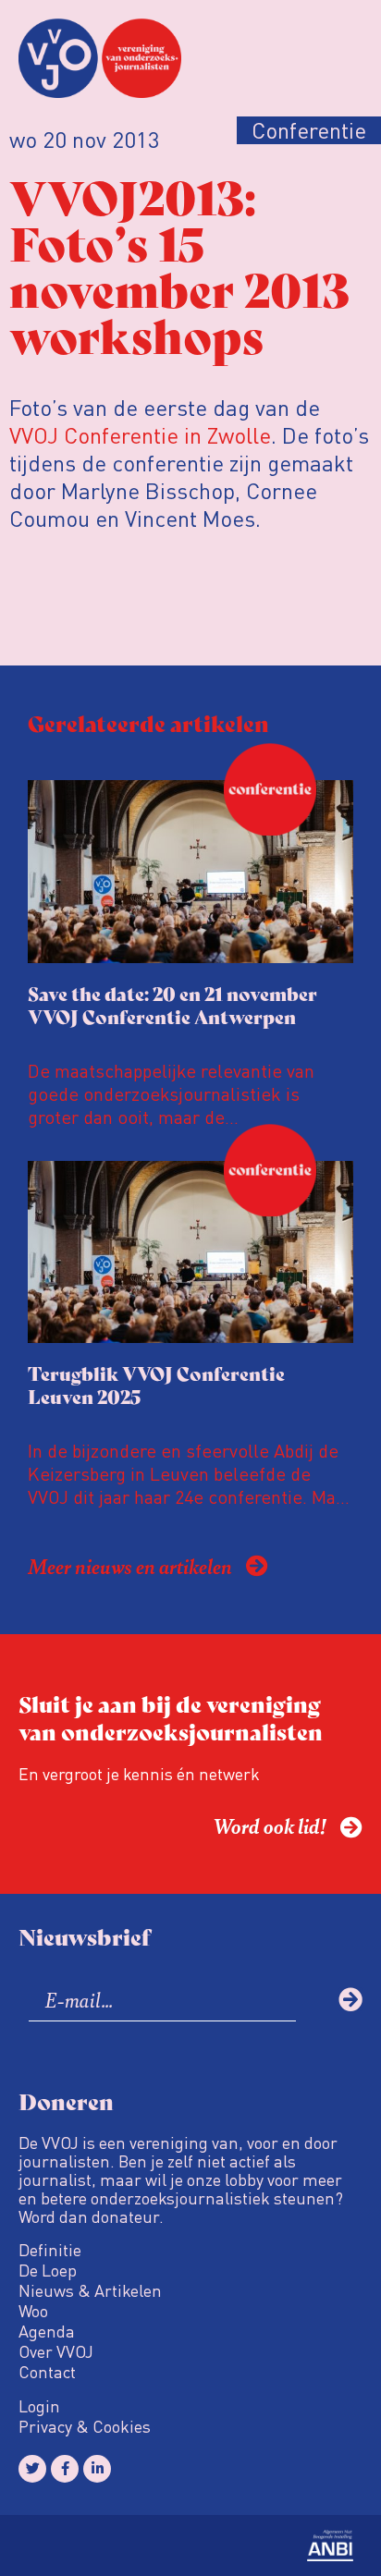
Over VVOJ (56, 2351)
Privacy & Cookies (85, 2426)
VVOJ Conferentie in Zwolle (140, 435)
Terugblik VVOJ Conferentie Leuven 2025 (156, 1385)
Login (39, 2406)
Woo (33, 2311)
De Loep (48, 2270)
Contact (47, 2372)
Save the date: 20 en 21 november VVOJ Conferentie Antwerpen (172, 1005)
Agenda (47, 2331)
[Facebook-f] (65, 2469)
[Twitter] (32, 2469)
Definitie (50, 2250)
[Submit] (350, 1999)
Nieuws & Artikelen (90, 2290)
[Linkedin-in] (97, 2469)
